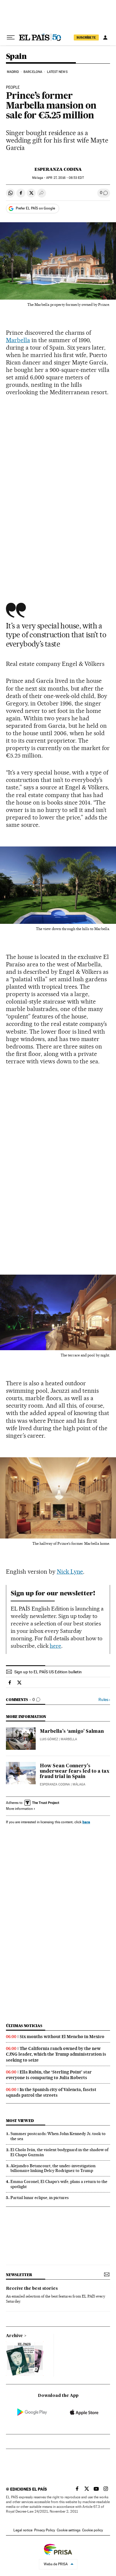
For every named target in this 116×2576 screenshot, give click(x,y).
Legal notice (23, 2530)
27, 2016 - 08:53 (65, 178)
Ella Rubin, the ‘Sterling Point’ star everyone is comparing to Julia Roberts (49, 2075)
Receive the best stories (32, 2289)
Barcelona (33, 72)
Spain (16, 57)
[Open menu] (11, 37)
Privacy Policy (45, 2530)
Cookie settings (69, 2530)
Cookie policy (93, 2530)
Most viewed (20, 2121)
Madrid (13, 72)
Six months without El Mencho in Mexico (62, 2037)
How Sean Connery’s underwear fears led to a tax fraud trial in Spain (75, 1771)
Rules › (104, 1700)
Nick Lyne (70, 1572)
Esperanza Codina (58, 169)
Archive (14, 2336)
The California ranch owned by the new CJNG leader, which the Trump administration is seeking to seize (56, 2054)
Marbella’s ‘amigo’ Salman (72, 1732)
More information (19, 1809)
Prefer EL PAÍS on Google (35, 208)
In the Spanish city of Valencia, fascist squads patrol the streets (51, 2092)
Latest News (57, 72)
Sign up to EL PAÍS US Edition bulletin (48, 1672)
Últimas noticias (24, 2026)
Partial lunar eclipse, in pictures (40, 2198)
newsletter (19, 2275)
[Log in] (105, 37)
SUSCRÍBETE (86, 37)
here (55, 1646)
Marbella (18, 340)
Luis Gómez (49, 1739)
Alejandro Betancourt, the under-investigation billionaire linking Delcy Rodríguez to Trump (53, 2168)
